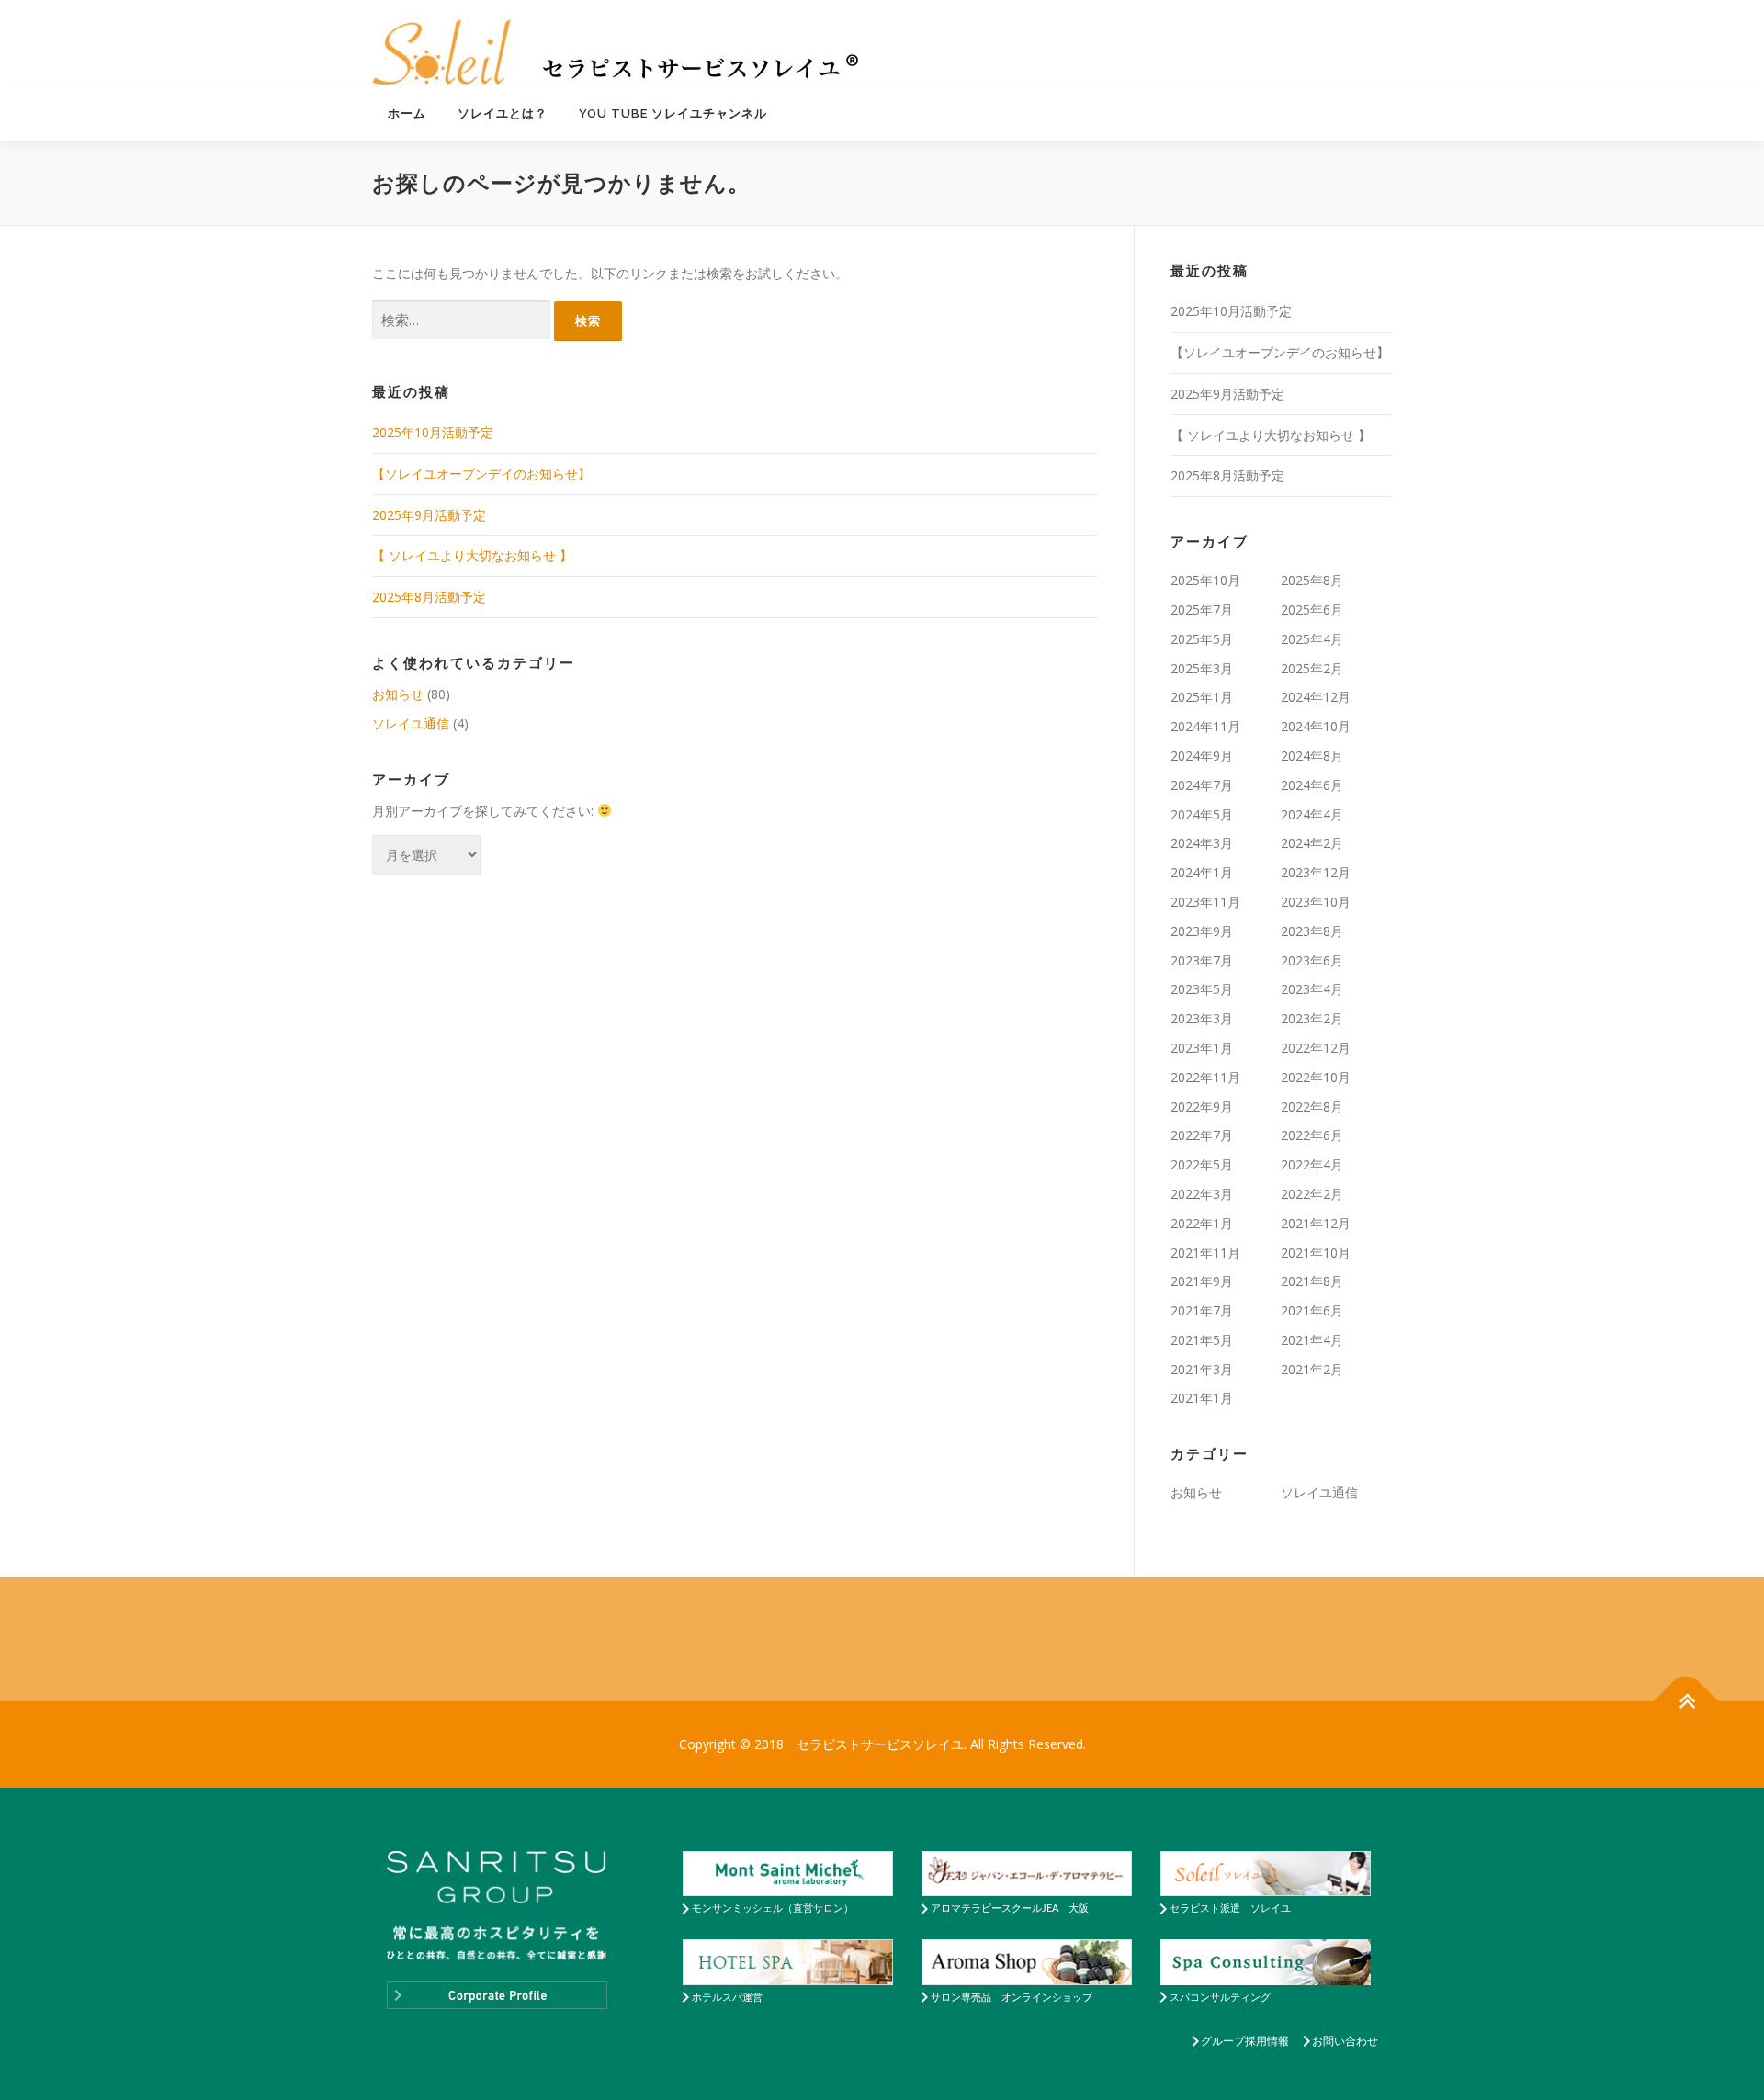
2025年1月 (1202, 697)
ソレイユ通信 (411, 723)
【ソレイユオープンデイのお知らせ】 (481, 474)
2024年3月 (1202, 843)
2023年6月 (1312, 960)
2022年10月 (1316, 1077)
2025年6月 (1312, 610)
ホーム (407, 113)
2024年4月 (1312, 814)
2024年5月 (1202, 814)
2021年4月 (1312, 1340)
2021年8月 (1312, 1281)
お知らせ (398, 694)
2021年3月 (1202, 1369)
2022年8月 (1312, 1106)
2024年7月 (1202, 785)
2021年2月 (1312, 1369)
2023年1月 (1202, 1048)
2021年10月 (1316, 1253)
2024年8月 (1312, 756)
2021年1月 (1202, 1398)
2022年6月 (1312, 1135)
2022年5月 (1202, 1164)
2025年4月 (1312, 639)
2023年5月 (1202, 989)
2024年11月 (1205, 726)
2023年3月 (1202, 1018)
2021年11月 (1205, 1253)
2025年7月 (1202, 610)
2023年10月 (1316, 902)
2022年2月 (1312, 1194)
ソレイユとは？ (503, 113)
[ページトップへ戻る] (1686, 1702)
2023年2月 (1312, 1018)
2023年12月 (1316, 872)
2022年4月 (1312, 1164)
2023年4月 (1312, 989)
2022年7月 (1202, 1135)
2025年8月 (1312, 580)
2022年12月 (1316, 1048)
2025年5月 (1202, 639)
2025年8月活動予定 (429, 597)
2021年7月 (1202, 1310)
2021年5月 (1202, 1340)
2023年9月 (1202, 931)
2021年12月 (1316, 1223)
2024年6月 (1312, 785)
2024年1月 (1202, 872)
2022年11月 (1205, 1077)
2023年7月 (1202, 960)
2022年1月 (1202, 1223)
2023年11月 (1205, 902)
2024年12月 (1316, 697)
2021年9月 (1202, 1281)
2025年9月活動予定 (429, 515)
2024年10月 (1316, 726)
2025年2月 (1312, 668)
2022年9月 (1202, 1106)
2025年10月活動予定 (433, 432)
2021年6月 (1312, 1310)
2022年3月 (1202, 1194)
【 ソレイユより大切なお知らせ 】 (472, 555)
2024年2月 (1312, 843)
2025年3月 (1202, 668)
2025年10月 (1205, 580)
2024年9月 (1202, 756)
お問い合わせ (1345, 2041)
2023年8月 (1312, 931)
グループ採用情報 (1245, 2041)
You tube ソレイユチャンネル (673, 113)
